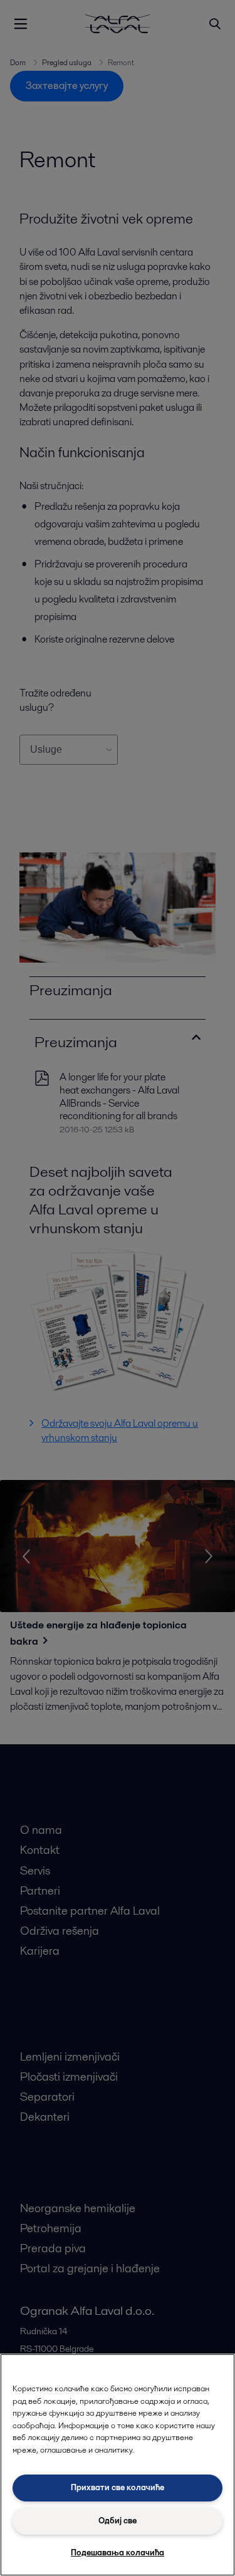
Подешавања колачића (118, 2553)
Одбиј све (118, 2521)
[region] (118, 2465)
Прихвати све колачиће (118, 2487)
